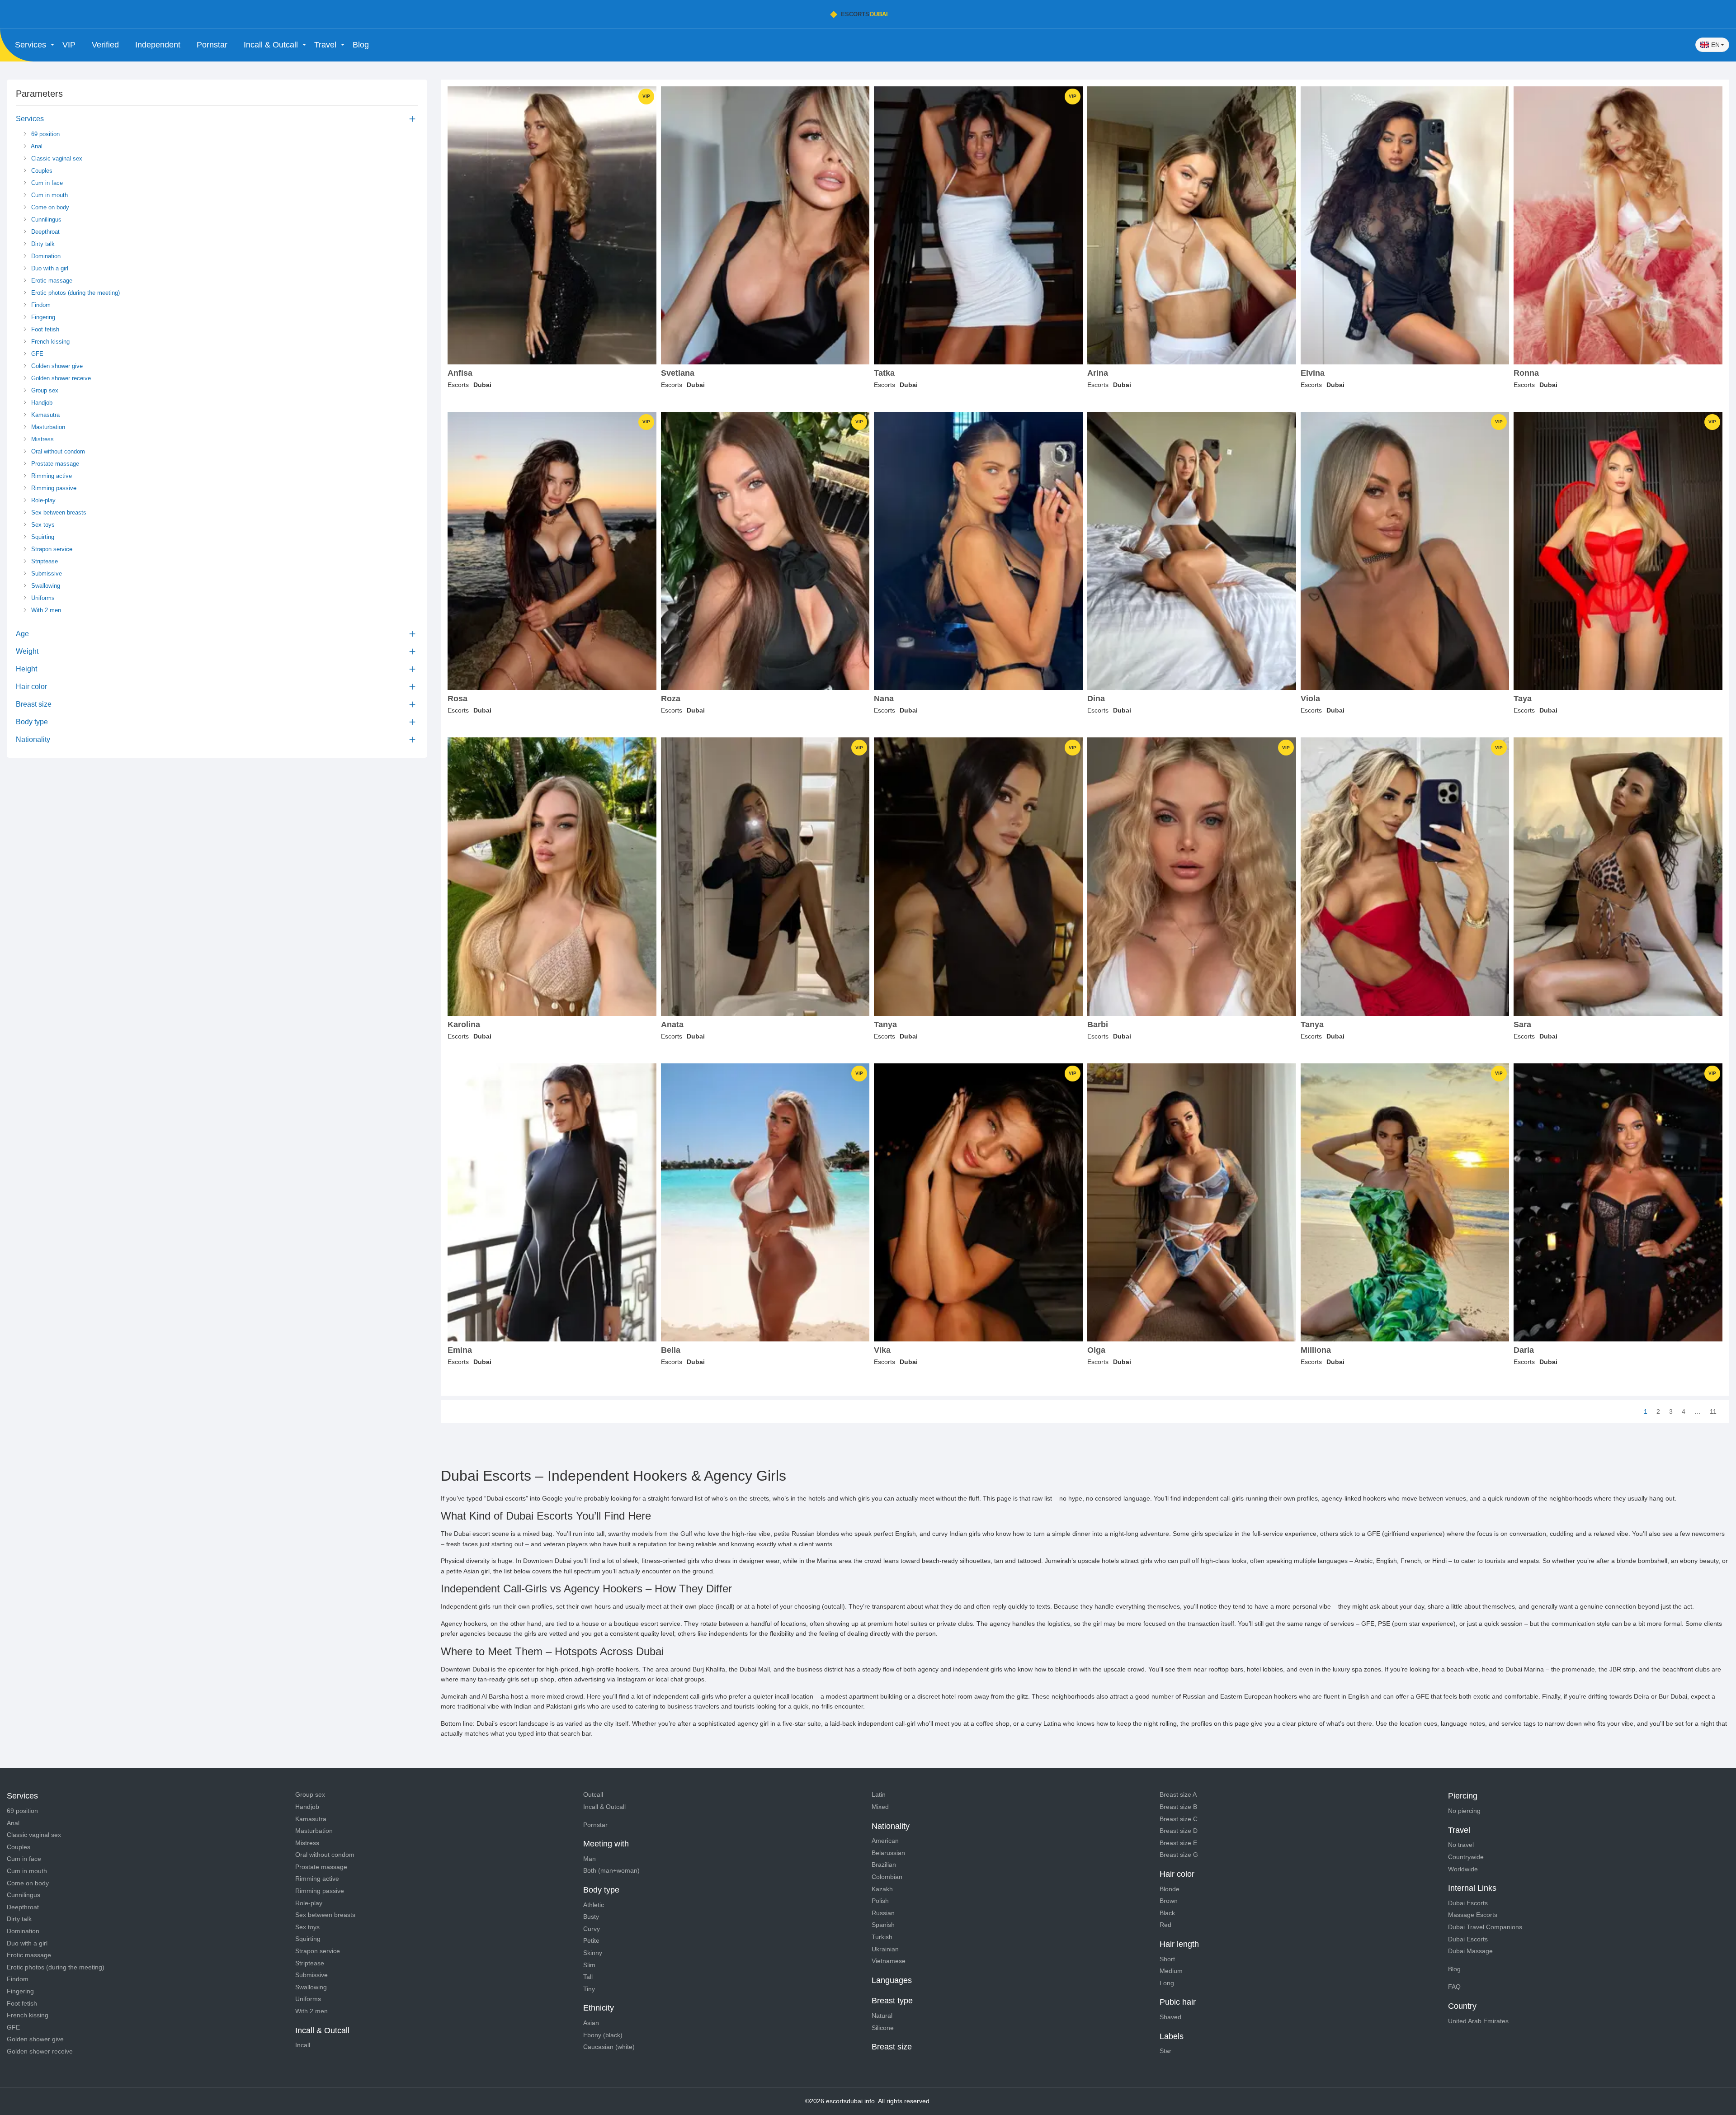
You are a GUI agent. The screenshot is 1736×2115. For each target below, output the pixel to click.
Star (1165, 2051)
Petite (591, 1940)
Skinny (593, 1953)
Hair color (31, 687)
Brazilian (884, 1865)
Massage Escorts (1473, 1915)
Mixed (880, 1807)
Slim (589, 1965)
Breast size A (1178, 1794)
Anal (36, 146)
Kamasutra (45, 415)
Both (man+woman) (611, 1870)
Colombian (887, 1877)
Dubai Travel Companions (1485, 1927)
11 (1713, 1412)
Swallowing (45, 586)
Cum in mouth (49, 195)
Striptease (44, 561)
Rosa (458, 699)
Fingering (42, 317)
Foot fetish (44, 329)
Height (26, 669)
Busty (591, 1917)
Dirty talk (42, 244)
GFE (36, 354)
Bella (671, 1350)
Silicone (883, 2028)
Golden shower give (56, 366)
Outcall (593, 1794)
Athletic (594, 1905)
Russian (883, 1913)
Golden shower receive (60, 378)
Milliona (1316, 1350)
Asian (591, 2023)
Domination (45, 256)
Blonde (1170, 1889)
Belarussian (888, 1853)
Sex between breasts (58, 512)
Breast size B (1178, 1807)
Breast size (34, 704)
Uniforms (42, 598)
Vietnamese (889, 1961)
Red (1165, 1925)
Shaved (1170, 2017)
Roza (671, 699)
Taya (1523, 699)
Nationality (33, 739)
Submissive (46, 574)
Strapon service (51, 549)
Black (1167, 1913)
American (885, 1841)
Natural (882, 2016)
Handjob (41, 403)
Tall (588, 1977)
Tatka (884, 373)
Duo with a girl (49, 268)
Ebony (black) (603, 2035)
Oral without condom (57, 451)
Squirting (42, 537)
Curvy (592, 1929)
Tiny (589, 1989)
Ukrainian (885, 1949)
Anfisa (460, 373)
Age (22, 634)
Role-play (42, 500)
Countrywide (1466, 1857)
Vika (882, 1350)
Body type (32, 722)
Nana (884, 699)
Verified (105, 45)
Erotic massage (51, 281)
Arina (1098, 373)
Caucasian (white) (609, 2047)
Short (1167, 1959)
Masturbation (47, 427)
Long (1167, 1983)
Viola (1310, 699)
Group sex (44, 390)
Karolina (464, 1025)
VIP (69, 45)
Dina (1096, 699)
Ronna (1526, 373)
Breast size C (1179, 1819)
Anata (672, 1025)
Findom (40, 305)
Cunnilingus (45, 220)
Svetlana (678, 373)
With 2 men (45, 610)
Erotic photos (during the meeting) (75, 293)
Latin (879, 1794)
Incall (303, 2045)
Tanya (885, 1025)
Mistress (42, 439)
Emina (460, 1350)
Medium (1171, 1971)
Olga (1096, 1350)
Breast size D (1179, 1831)
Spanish (883, 1925)
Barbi (1098, 1025)
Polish (880, 1901)
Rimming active (51, 476)
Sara (1522, 1025)
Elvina (1313, 373)
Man (590, 1859)
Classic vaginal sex (56, 158)
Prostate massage (54, 464)
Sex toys (42, 525)
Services (30, 119)
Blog (361, 45)
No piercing (1464, 1811)
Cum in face (46, 183)
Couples (41, 171)
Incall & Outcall (604, 1807)
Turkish (882, 1937)
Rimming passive (53, 488)
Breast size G (1179, 1855)
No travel (1461, 1845)
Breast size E (1178, 1843)
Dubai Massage (1470, 1951)
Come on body (49, 207)
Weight (27, 651)
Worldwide (1463, 1869)
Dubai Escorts (1468, 1903)
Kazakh (882, 1889)
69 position (45, 134)
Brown (1169, 1901)
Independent (158, 45)
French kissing (50, 342)
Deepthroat (45, 232)
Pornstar (212, 45)
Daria (1524, 1350)
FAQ (1454, 1987)
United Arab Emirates (1478, 2021)
